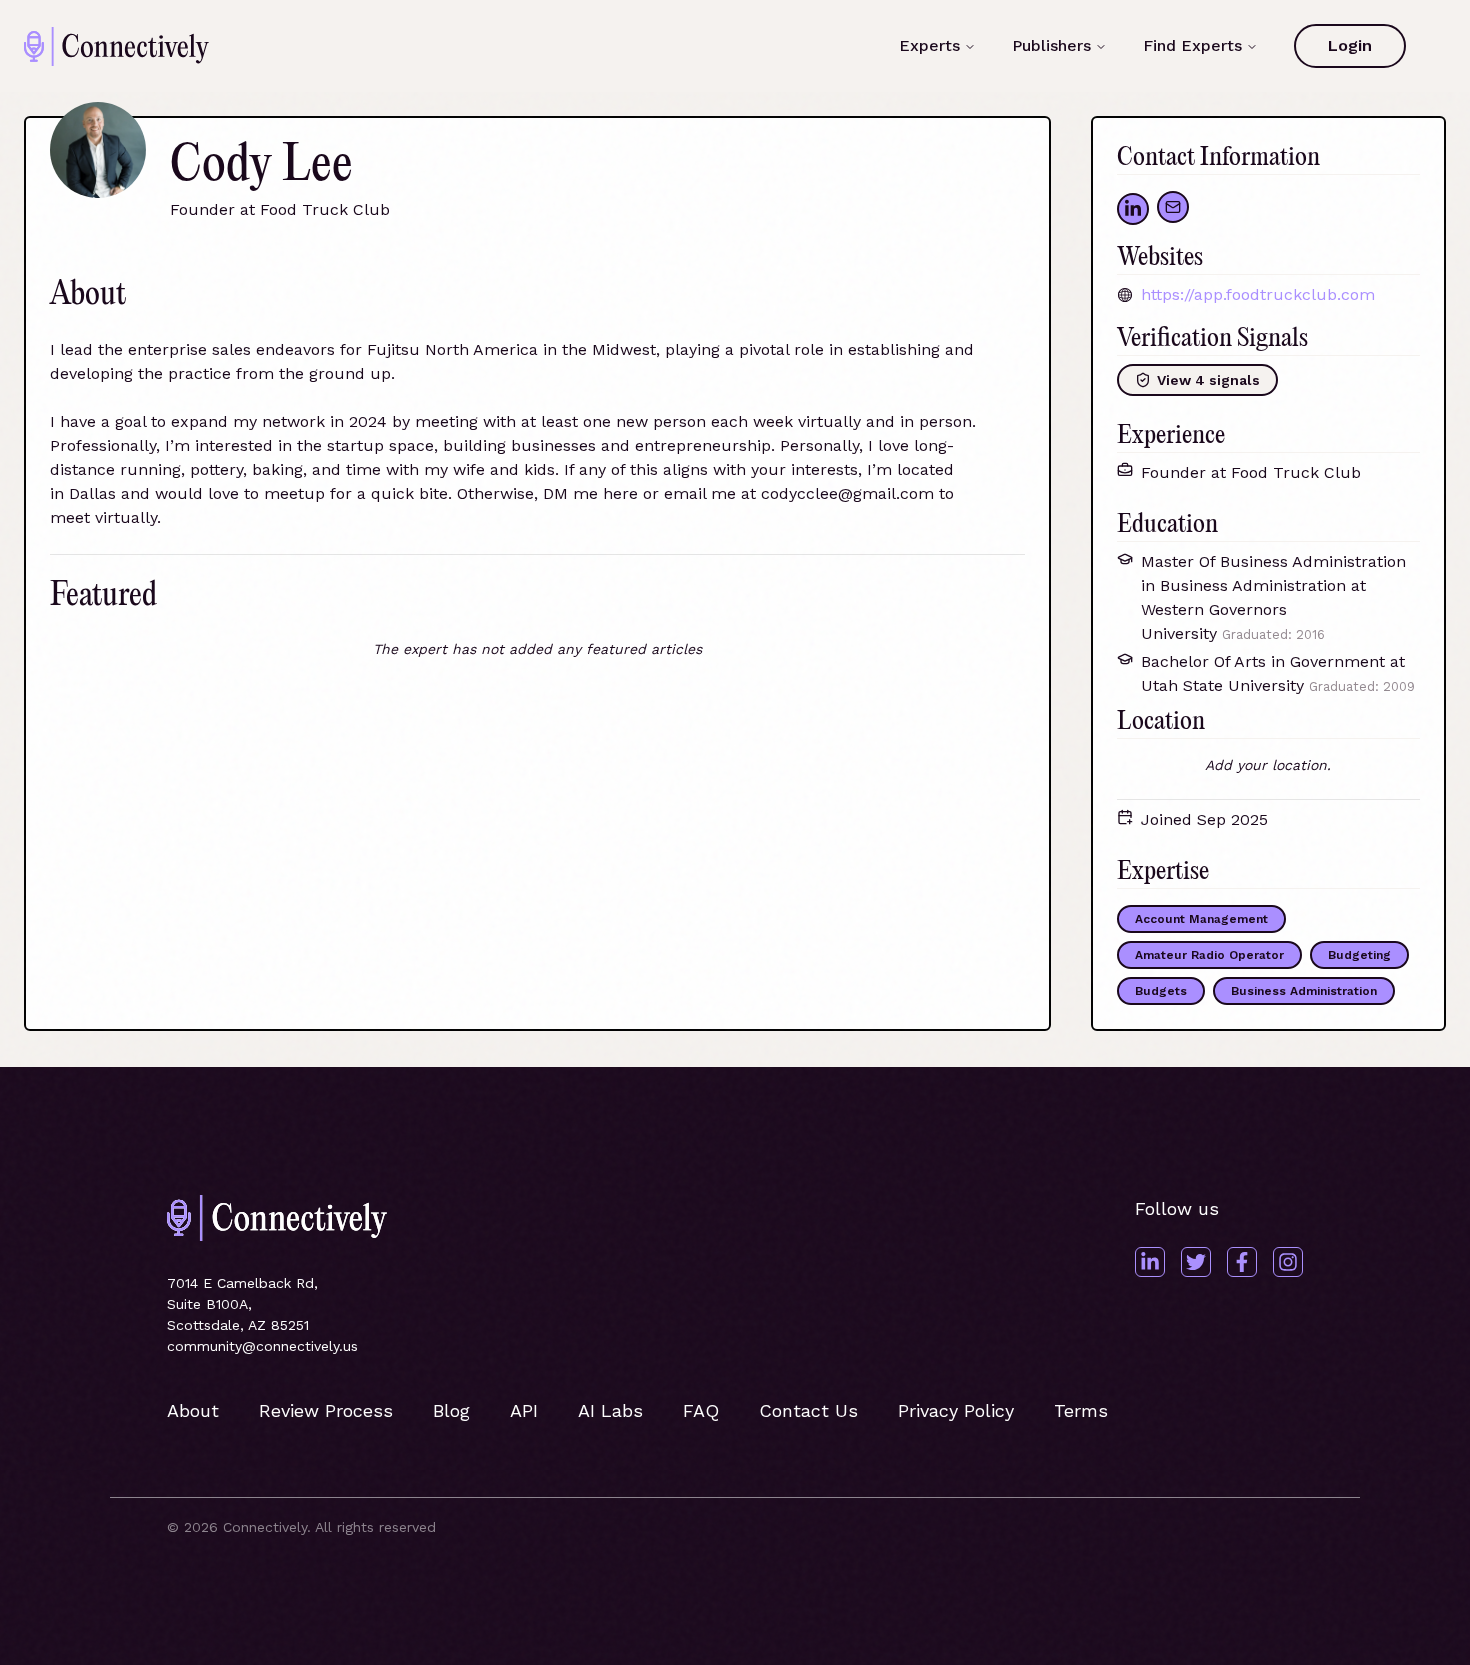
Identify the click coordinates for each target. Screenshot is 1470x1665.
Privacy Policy (956, 1410)
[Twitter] (1196, 1262)
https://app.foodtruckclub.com (1258, 294)
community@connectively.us (262, 1346)
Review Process (326, 1410)
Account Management (1201, 919)
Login (1350, 45)
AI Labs (610, 1410)
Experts (929, 45)
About (193, 1410)
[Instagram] (1288, 1262)
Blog (451, 1410)
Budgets (1161, 991)
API (524, 1410)
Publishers (1051, 45)
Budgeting (1359, 955)
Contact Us (808, 1410)
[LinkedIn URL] (1133, 209)
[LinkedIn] (1150, 1262)
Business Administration (1304, 991)
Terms (1081, 1410)
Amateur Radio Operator (1209, 955)
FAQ (701, 1410)
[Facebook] (1242, 1262)
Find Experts (1192, 45)
